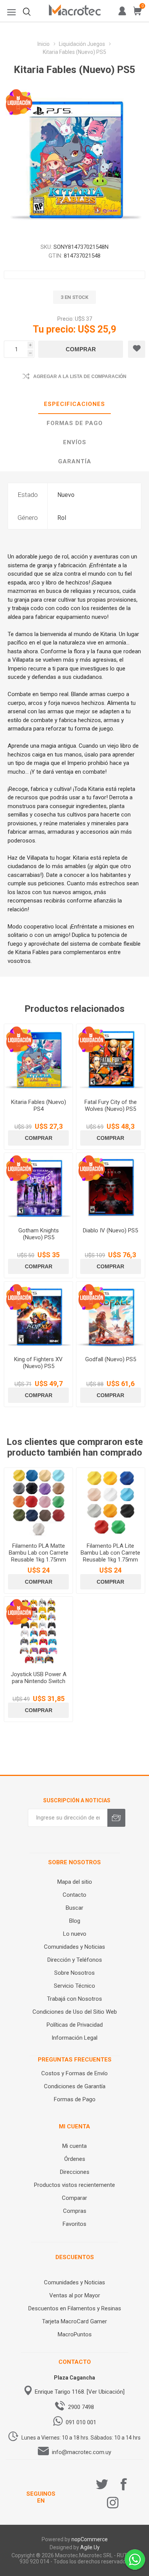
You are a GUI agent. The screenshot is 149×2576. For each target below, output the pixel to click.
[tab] (74, 404)
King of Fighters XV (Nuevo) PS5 (38, 1363)
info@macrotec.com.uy (82, 2452)
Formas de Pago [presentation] (75, 423)
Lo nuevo (75, 1934)
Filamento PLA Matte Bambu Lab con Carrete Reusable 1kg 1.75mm (39, 1553)
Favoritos (74, 2224)
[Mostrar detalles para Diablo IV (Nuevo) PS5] (111, 1187)
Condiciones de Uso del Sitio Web (75, 2012)
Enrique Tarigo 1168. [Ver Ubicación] (80, 2392)
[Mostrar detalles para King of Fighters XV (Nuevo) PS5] (38, 1316)
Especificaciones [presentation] (74, 404)
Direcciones (75, 2172)
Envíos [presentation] (75, 442)
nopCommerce (90, 2539)
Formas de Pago (75, 2099)
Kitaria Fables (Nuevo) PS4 (39, 1105)
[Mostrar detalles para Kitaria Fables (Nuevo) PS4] (38, 1058)
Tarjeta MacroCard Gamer (74, 2321)
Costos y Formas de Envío (74, 2073)
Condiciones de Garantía (75, 2086)
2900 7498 (81, 2407)
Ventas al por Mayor (75, 2295)
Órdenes (75, 2159)
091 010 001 (81, 2422)
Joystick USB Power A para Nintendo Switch (39, 1678)
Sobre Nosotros (74, 1973)
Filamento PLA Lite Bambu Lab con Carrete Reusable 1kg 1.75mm (110, 1553)
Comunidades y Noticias (74, 1947)
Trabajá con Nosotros (74, 1999)
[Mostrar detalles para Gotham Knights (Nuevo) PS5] (38, 1187)
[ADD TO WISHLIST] (137, 349)
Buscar (74, 1908)
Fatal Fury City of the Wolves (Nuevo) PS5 (111, 1105)
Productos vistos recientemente (74, 2185)
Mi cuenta (74, 2146)
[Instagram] (113, 2503)
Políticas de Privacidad (75, 2025)
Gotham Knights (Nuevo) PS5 (39, 1234)
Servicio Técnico (74, 1986)
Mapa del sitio (75, 1882)
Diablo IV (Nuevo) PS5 (110, 1230)
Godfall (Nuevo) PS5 (111, 1359)
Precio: (66, 319)
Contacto (74, 1895)
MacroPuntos (75, 2334)
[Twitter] (102, 2484)
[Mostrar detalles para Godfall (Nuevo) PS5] (111, 1316)
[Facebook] (124, 2484)
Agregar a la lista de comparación (80, 377)
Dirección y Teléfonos (75, 1960)
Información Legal (74, 2038)
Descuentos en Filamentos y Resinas (75, 2308)
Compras (75, 2211)
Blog (75, 1921)
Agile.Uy (90, 2547)
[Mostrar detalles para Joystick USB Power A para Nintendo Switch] (38, 1631)
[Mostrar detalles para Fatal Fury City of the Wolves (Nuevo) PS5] (111, 1058)
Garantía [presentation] (75, 461)
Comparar (74, 2198)
